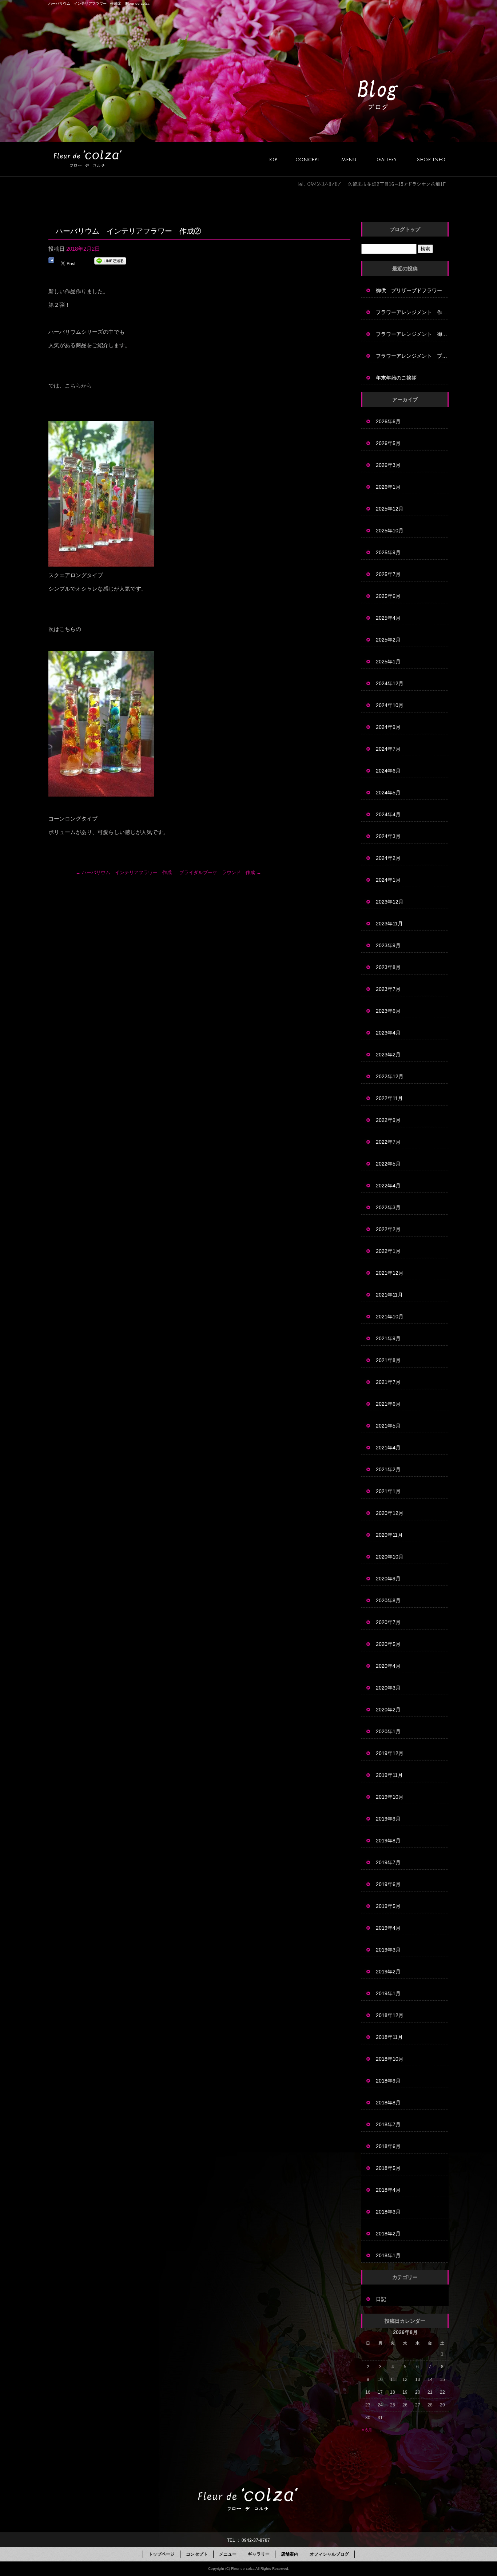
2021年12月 (390, 1273)
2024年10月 (390, 705)
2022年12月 (390, 1076)
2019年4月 (388, 1928)
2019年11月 (389, 1775)
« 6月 (367, 2430)
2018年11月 (389, 2037)
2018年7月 (388, 2124)
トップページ (277, 159)
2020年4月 (388, 1666)
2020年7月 (388, 1622)
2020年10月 (390, 1557)
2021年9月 (388, 1338)
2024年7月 (388, 749)
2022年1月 (388, 1251)
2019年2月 (388, 1972)
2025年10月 (390, 531)
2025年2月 (388, 640)
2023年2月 (388, 1055)
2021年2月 (388, 1469)
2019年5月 (388, 1906)
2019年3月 (388, 1950)
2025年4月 (388, 618)
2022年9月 (388, 1120)
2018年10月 (390, 2059)
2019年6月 (388, 1884)
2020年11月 (389, 1535)
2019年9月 (388, 1819)
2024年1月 (388, 880)
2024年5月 (388, 793)
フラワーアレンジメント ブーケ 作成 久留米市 (412, 356)
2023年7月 (388, 989)
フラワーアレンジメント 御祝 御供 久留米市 (412, 334)
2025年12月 (390, 509)
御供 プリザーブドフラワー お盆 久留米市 (412, 290)
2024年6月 (388, 771)
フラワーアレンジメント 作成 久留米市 (412, 312)
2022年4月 (388, 1186)
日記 (381, 2299)
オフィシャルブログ (329, 2554)
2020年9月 (388, 1579)
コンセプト (315, 159)
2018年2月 (388, 2234)
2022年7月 (388, 1142)
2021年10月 (390, 1317)
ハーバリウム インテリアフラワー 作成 (124, 872)
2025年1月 (388, 662)
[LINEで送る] (110, 262)
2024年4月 (388, 814)
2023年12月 (390, 902)
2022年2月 (388, 1229)
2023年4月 (388, 1033)
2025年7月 (388, 574)
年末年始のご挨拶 (396, 378)
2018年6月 (388, 2146)
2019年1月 (388, 1993)
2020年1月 (388, 1731)
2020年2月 (388, 1710)
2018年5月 (388, 2168)
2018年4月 (388, 2190)
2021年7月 (388, 1382)
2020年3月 (388, 1688)
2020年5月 (388, 1644)
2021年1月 (388, 1491)
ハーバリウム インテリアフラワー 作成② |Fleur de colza (99, 3)
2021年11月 (389, 1295)
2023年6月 (388, 1011)
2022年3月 (388, 1207)
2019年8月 (388, 1841)
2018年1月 (388, 2255)
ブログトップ (405, 229)
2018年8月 (388, 2103)
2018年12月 (390, 2015)
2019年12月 (390, 1753)
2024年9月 (388, 727)
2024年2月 (388, 858)
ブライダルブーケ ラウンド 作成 (220, 872)
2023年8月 (388, 967)
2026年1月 (388, 487)
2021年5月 (388, 1426)
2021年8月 (388, 1360)
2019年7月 (388, 1862)
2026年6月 (388, 421)
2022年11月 (389, 1098)
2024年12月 (390, 683)
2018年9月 (388, 2081)
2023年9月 (388, 945)
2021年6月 (388, 1404)
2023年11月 (389, 924)
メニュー (353, 159)
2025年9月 (388, 552)
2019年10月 (390, 1797)
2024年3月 (388, 836)
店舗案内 (430, 159)
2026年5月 (388, 443)
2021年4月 (388, 1448)
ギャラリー (391, 159)
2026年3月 (388, 465)
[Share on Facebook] (51, 262)
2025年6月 (388, 596)
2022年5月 (388, 1164)
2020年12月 (390, 1513)
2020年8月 (388, 1600)
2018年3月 (388, 2212)
